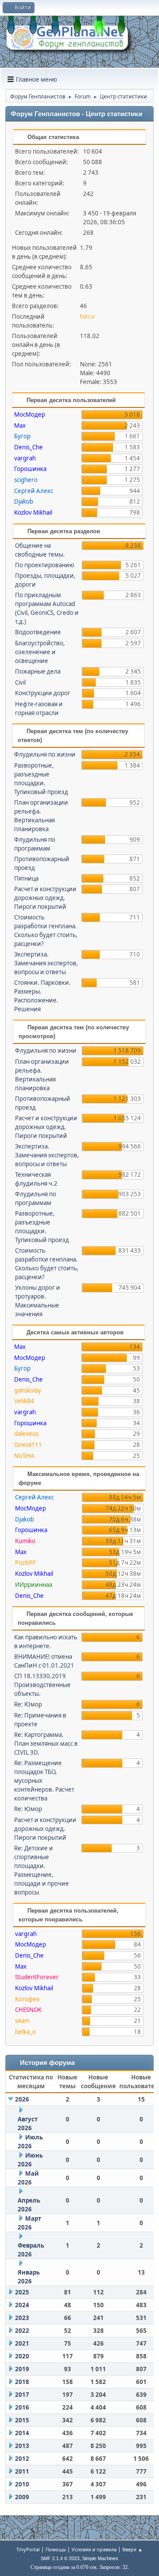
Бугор (22, 436)
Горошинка (30, 469)
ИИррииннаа (34, 1585)
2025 (22, 2292)
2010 (22, 2484)
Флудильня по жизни (45, 754)
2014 (22, 2433)
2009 (22, 2497)
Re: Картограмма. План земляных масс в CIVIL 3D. (46, 1744)
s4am (22, 2021)
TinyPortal (28, 2549)
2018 (22, 2382)
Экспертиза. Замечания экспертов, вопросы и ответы (46, 963)
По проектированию (45, 565)
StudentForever (37, 1977)
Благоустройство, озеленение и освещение (40, 652)
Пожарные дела (38, 671)
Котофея (27, 1999)
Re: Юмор (28, 1704)
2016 (22, 2407)
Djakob (24, 501)
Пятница (26, 878)
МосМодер (30, 414)
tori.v (87, 316)
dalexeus (26, 1434)
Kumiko (25, 1541)
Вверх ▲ (132, 2549)
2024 (22, 2305)
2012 (22, 2459)
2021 (22, 2343)
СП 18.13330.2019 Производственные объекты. (42, 1685)
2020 (22, 2356)
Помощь (56, 2549)
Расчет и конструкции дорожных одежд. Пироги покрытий (45, 898)
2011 (22, 2471)
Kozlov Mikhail (33, 512)
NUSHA (24, 1456)
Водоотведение (38, 632)
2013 (22, 2446)
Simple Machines (100, 2558)
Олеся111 (28, 1445)
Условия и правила (94, 2549)
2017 (22, 2395)
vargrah (25, 458)
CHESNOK (28, 2010)
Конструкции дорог (43, 693)
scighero (26, 480)
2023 (22, 2318)
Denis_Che (28, 447)
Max (20, 426)
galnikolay (28, 1390)
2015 (22, 2420)
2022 (22, 2331)
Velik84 (24, 1401)
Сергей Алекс (34, 491)
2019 (22, 2369)
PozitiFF (25, 1563)
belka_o (25, 2032)
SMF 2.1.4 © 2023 (60, 2558)
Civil (20, 682)
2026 (22, 2099)
